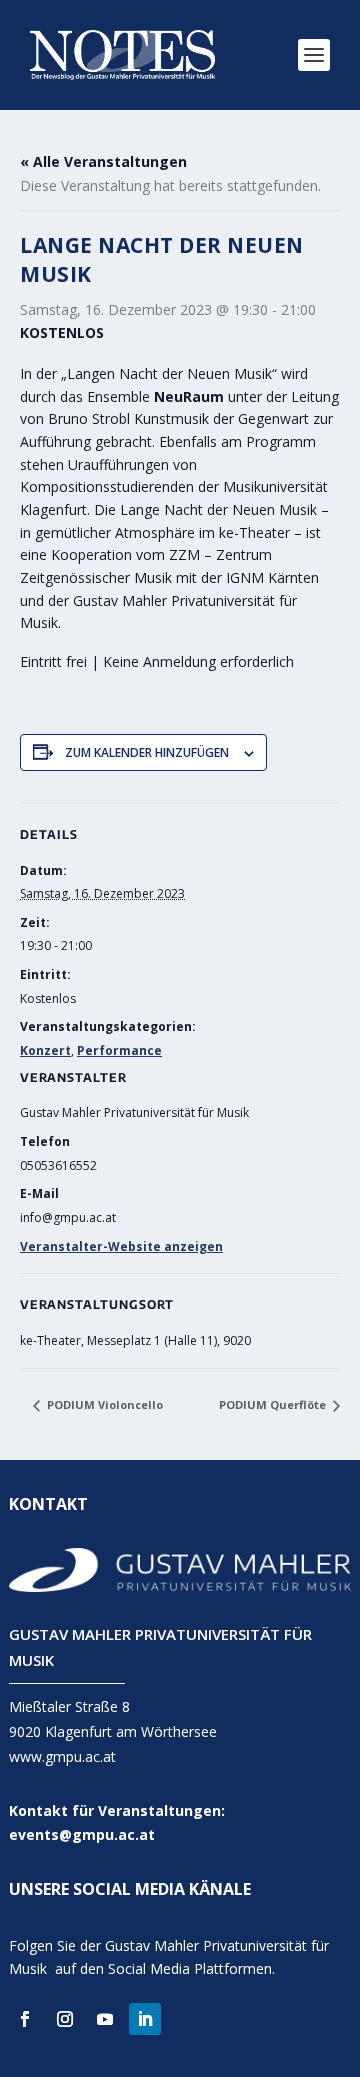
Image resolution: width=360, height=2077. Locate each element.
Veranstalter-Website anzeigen (121, 1246)
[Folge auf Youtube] (105, 2019)
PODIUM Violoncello (103, 1404)
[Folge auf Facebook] (25, 2019)
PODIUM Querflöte (274, 1404)
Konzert (45, 1050)
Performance (119, 1050)
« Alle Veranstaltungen (103, 161)
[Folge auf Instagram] (65, 2019)
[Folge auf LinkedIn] (145, 2019)
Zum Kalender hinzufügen (147, 752)
